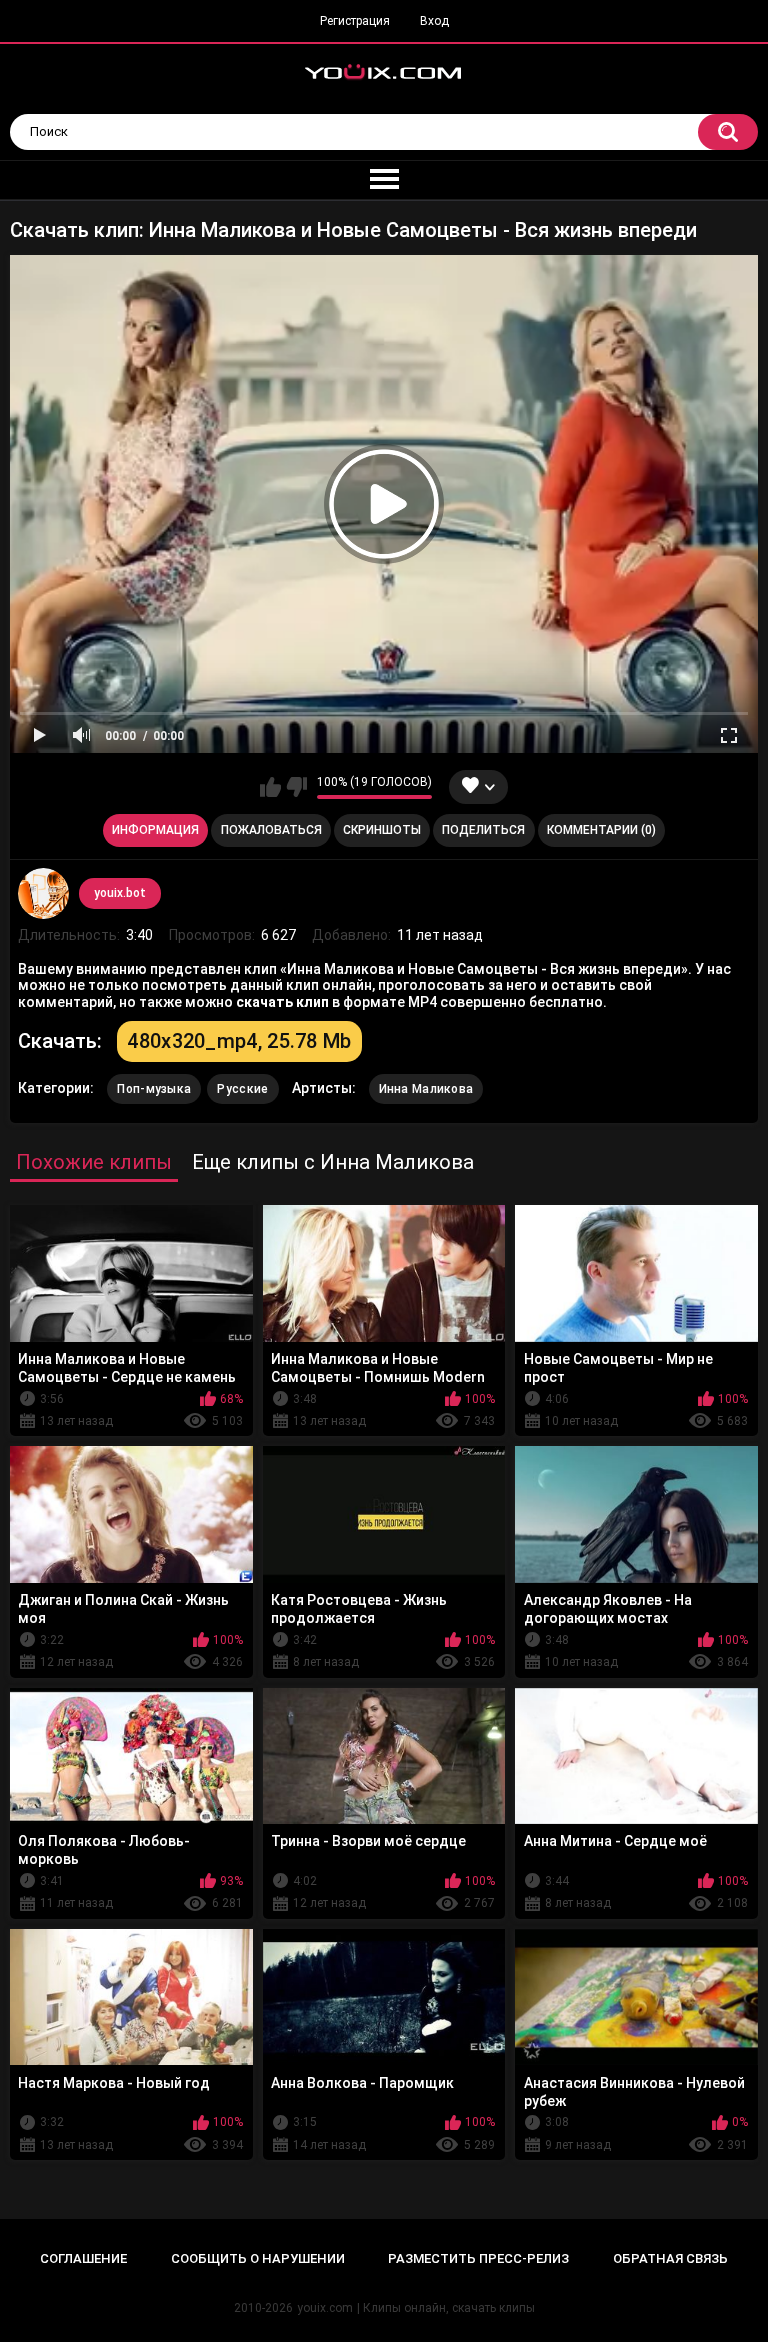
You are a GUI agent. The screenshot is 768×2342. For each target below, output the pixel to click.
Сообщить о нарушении (258, 2258)
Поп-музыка (154, 1089)
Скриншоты (382, 830)
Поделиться (483, 830)
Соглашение (83, 2258)
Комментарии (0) (601, 830)
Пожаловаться (271, 830)
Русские (242, 1089)
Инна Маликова (426, 1089)
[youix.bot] (43, 893)
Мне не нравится (296, 787)
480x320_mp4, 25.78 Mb (239, 1041)
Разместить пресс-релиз (478, 2258)
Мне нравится (270, 787)
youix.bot (120, 893)
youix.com (325, 2308)
